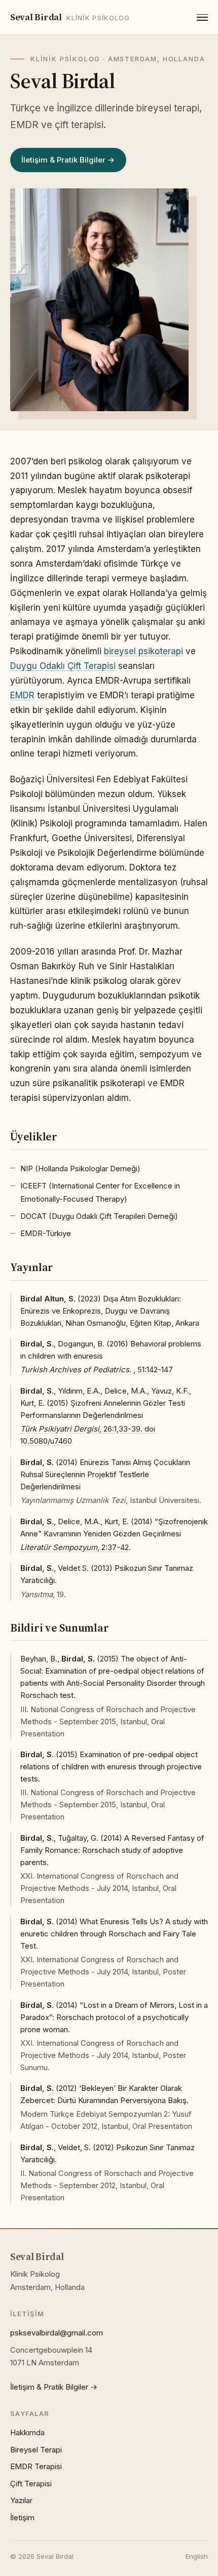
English (197, 2556)
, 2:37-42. (76, 1547)
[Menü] (202, 17)
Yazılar (21, 2500)
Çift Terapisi (31, 2484)
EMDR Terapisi (36, 2466)
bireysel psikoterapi (143, 651)
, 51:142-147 (97, 1370)
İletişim (22, 2518)
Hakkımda (27, 2432)
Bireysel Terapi (36, 2450)
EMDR (22, 695)
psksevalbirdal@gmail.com (57, 2333)
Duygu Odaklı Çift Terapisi (63, 666)
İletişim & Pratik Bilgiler (63, 160)
